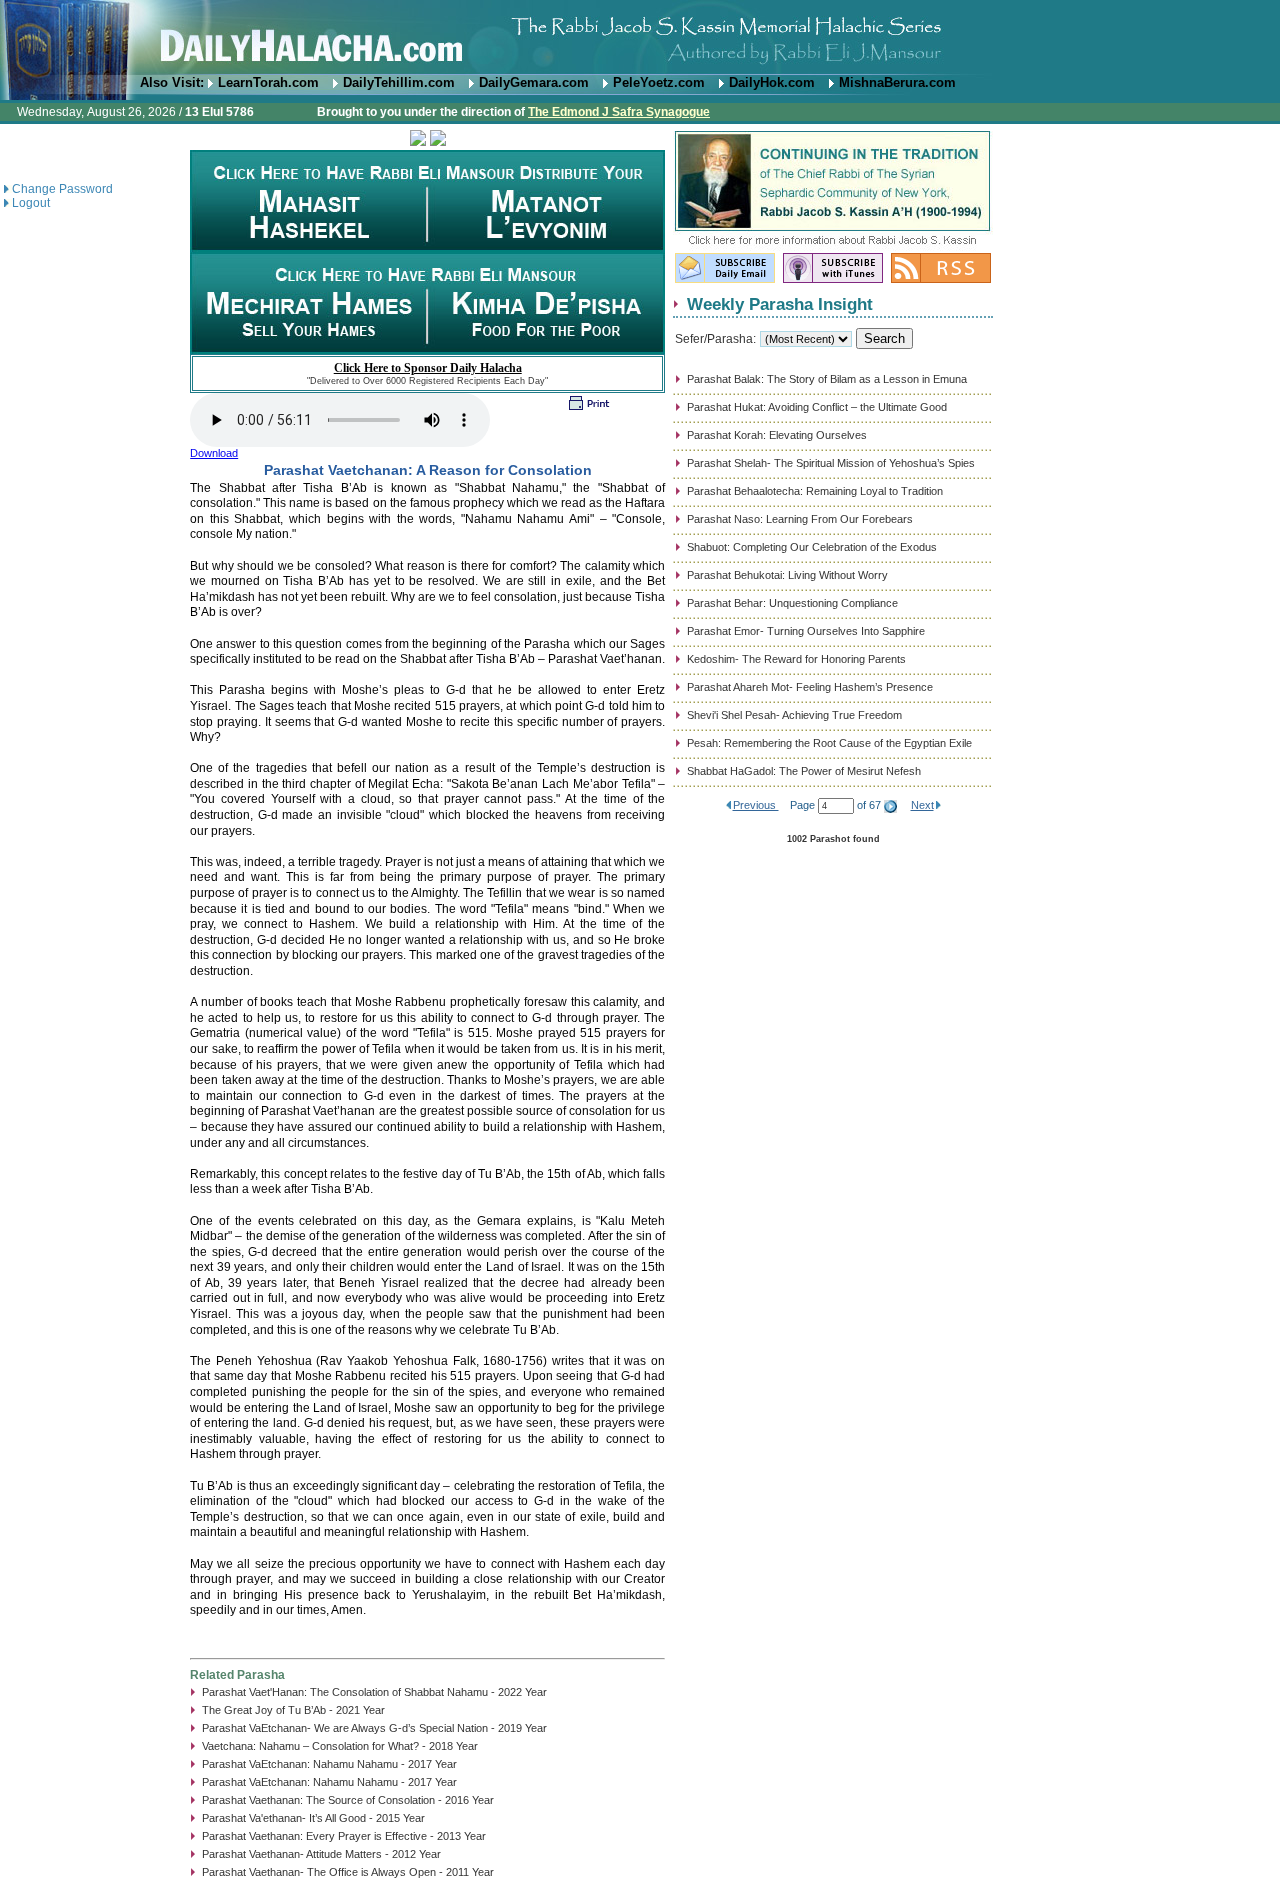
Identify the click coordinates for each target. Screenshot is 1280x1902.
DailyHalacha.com (640, 37)
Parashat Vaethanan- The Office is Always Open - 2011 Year (348, 1872)
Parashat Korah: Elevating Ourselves (777, 435)
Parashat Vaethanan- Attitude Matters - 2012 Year (321, 1854)
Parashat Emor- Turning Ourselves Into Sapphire (806, 631)
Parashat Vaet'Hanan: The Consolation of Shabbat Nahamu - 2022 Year (374, 1692)
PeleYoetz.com (659, 82)
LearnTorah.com (268, 82)
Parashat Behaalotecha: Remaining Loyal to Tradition (815, 491)
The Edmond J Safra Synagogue (619, 112)
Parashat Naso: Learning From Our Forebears (800, 519)
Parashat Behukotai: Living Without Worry (787, 575)
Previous (756, 805)
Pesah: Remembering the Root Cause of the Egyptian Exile (829, 743)
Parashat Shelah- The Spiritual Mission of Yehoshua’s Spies (831, 463)
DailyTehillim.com (399, 82)
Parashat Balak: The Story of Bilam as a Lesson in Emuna (827, 379)
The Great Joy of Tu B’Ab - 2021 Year (293, 1710)
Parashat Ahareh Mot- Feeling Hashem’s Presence (810, 687)
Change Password (62, 189)
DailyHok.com (772, 82)
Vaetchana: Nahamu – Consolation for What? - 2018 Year (340, 1746)
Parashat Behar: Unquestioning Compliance (792, 603)
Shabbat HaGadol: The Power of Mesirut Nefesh (804, 771)
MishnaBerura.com (897, 82)
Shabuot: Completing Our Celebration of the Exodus (812, 547)
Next (922, 805)
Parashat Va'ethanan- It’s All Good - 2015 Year (313, 1818)
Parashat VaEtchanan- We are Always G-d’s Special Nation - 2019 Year (374, 1728)
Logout (31, 203)
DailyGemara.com (534, 82)
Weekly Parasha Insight (780, 304)
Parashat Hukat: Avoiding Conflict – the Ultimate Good (817, 407)
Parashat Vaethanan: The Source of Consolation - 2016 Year (348, 1800)
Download (214, 453)
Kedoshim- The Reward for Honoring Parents (796, 659)
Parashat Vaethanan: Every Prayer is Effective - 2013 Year (344, 1836)
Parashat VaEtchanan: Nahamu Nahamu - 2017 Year (329, 1764)
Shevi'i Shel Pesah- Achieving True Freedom (794, 715)
